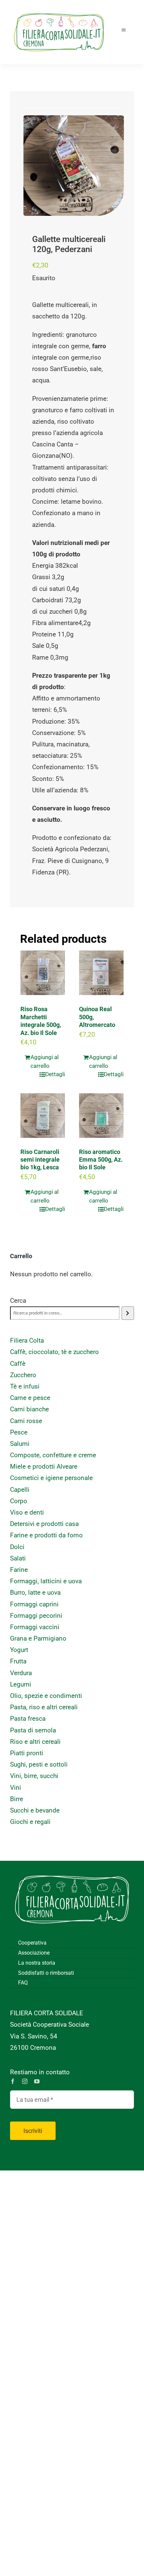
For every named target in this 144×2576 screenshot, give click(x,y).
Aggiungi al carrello (45, 1061)
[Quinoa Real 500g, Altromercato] (101, 973)
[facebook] (13, 2081)
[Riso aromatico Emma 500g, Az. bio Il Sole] (101, 1116)
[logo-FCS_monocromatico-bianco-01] (72, 1871)
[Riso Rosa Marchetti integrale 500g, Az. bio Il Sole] (43, 973)
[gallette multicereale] (74, 166)
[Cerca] (128, 1313)
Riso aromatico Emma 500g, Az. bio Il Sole (101, 1160)
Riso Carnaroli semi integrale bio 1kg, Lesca (40, 1160)
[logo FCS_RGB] (59, 10)
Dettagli (55, 1074)
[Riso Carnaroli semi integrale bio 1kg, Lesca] (43, 1116)
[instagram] (25, 2081)
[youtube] (37, 2081)
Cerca (18, 1301)
